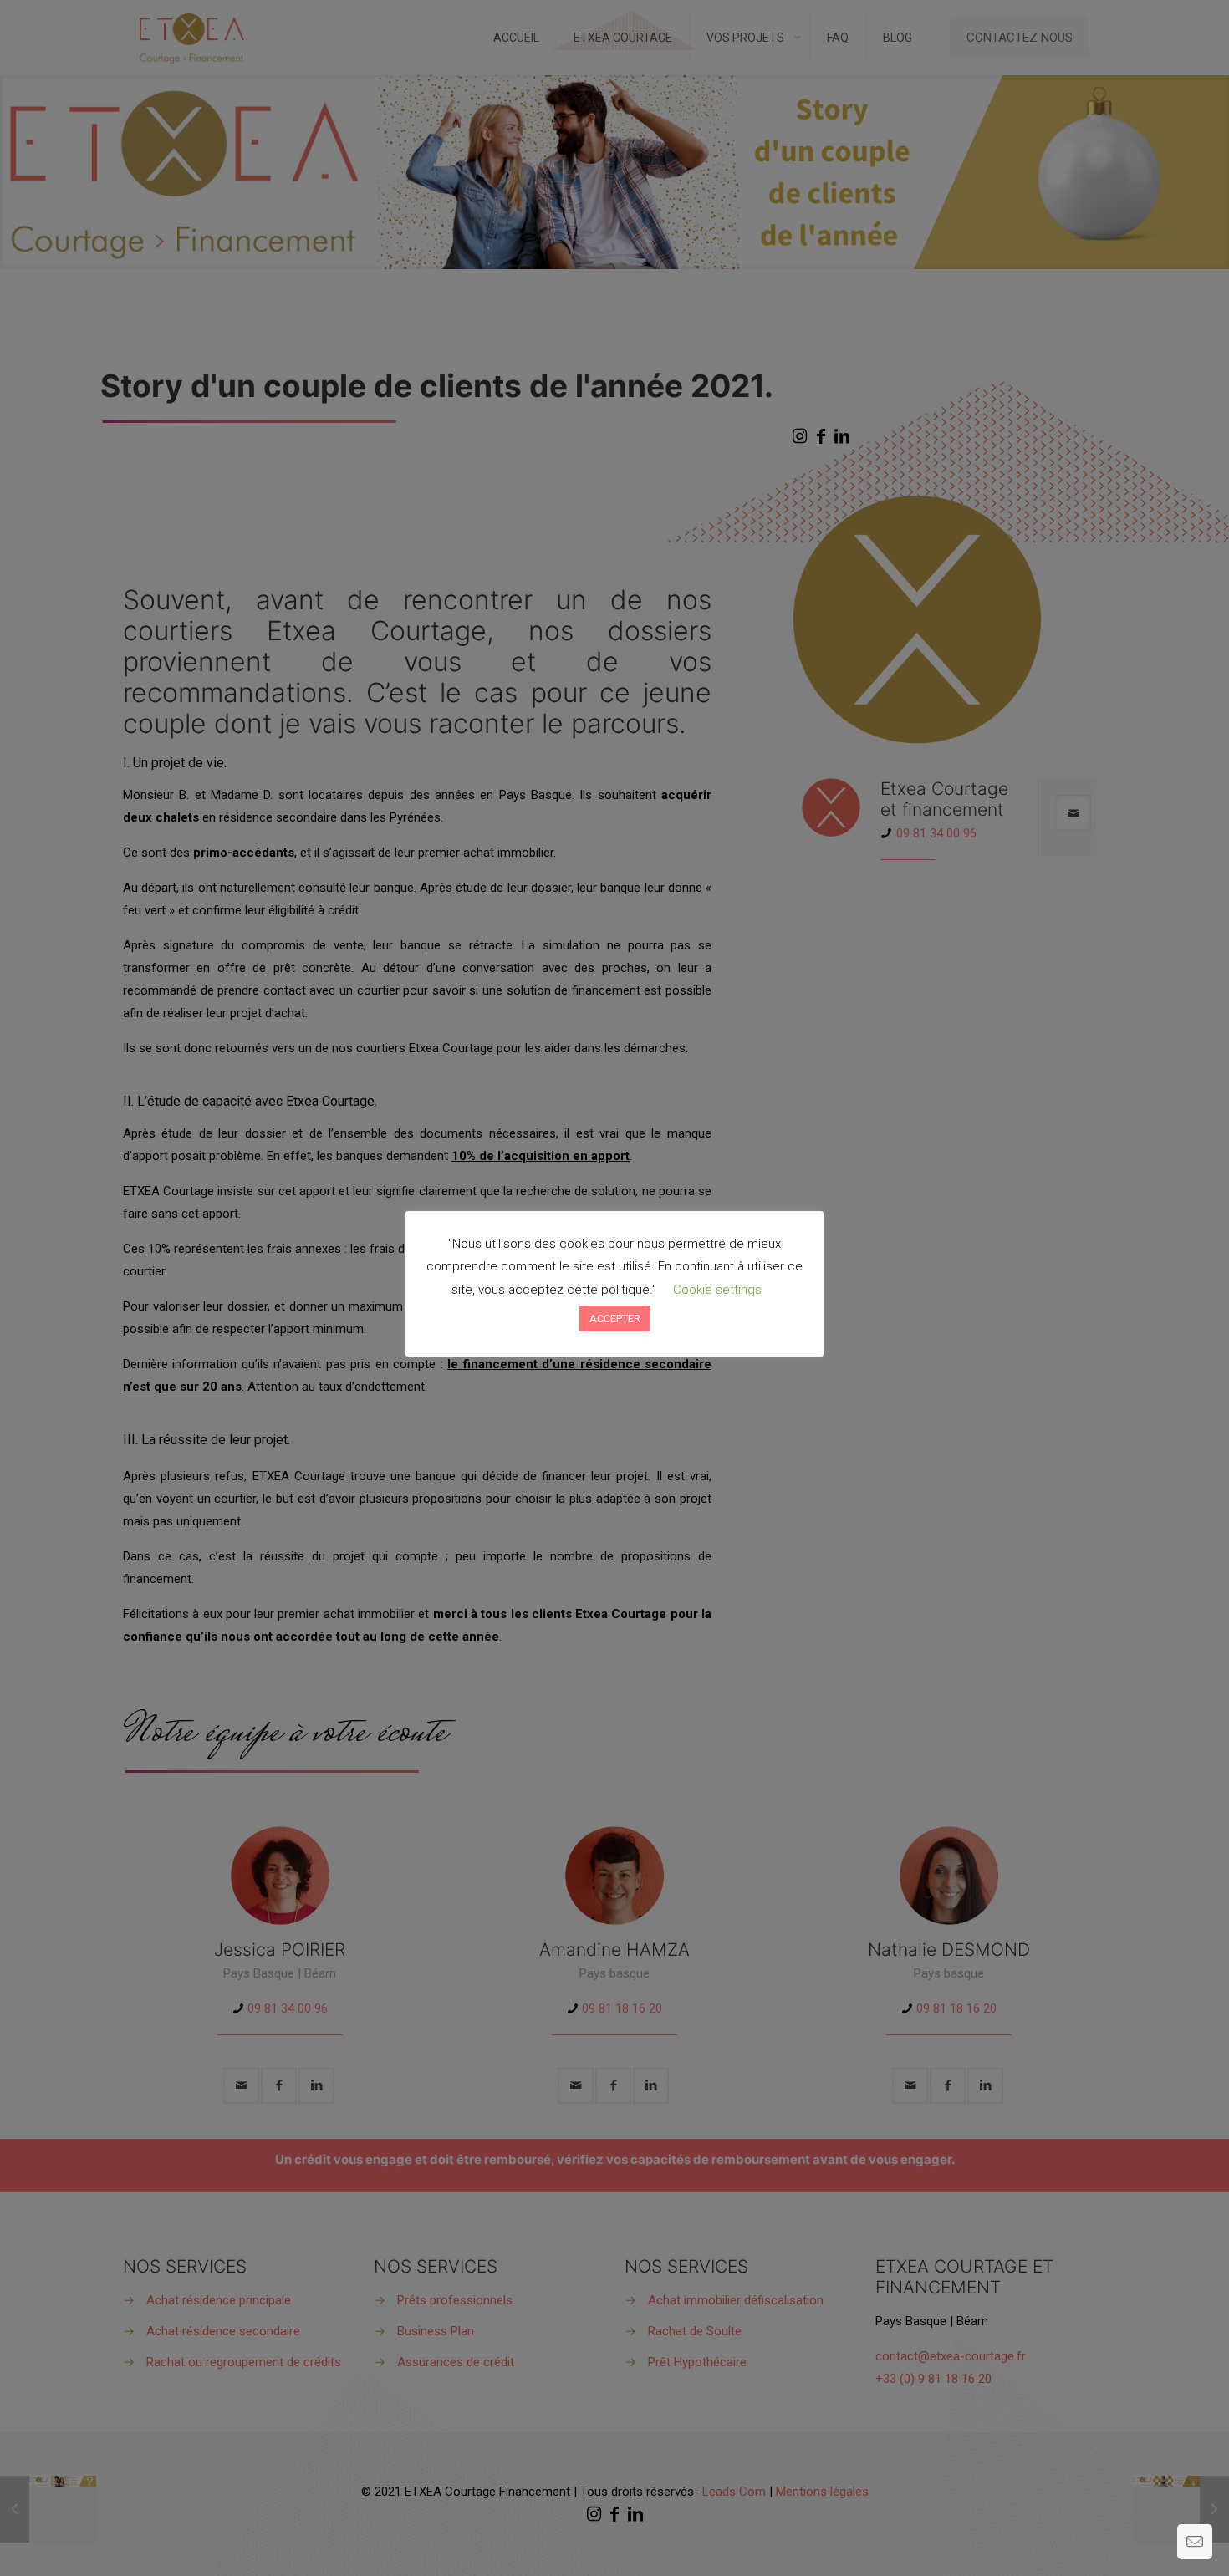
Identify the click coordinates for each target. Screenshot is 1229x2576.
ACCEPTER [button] (615, 1319)
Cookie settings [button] (717, 1290)
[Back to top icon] (1149, 2542)
